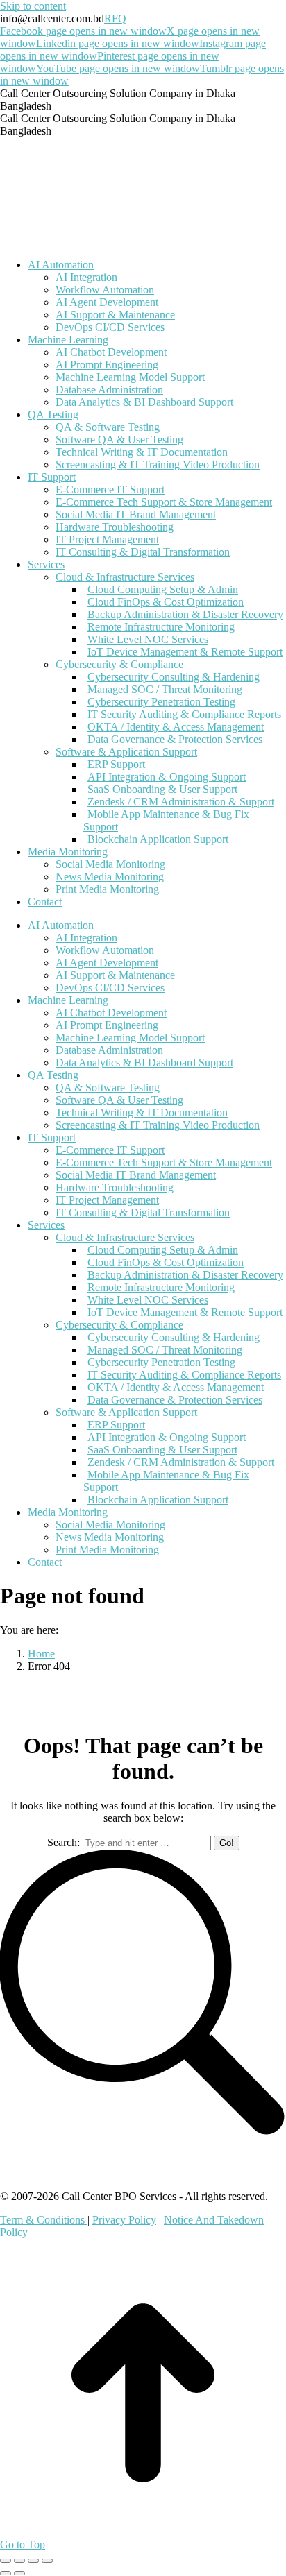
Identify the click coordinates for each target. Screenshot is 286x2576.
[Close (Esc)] (6, 2561)
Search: (64, 1842)
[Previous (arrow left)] (6, 2573)
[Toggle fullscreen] (33, 2561)
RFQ (115, 18)
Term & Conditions (44, 2220)
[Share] (19, 2561)
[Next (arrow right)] (19, 2573)
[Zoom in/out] (47, 2561)
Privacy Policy (124, 2220)
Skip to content (33, 6)
